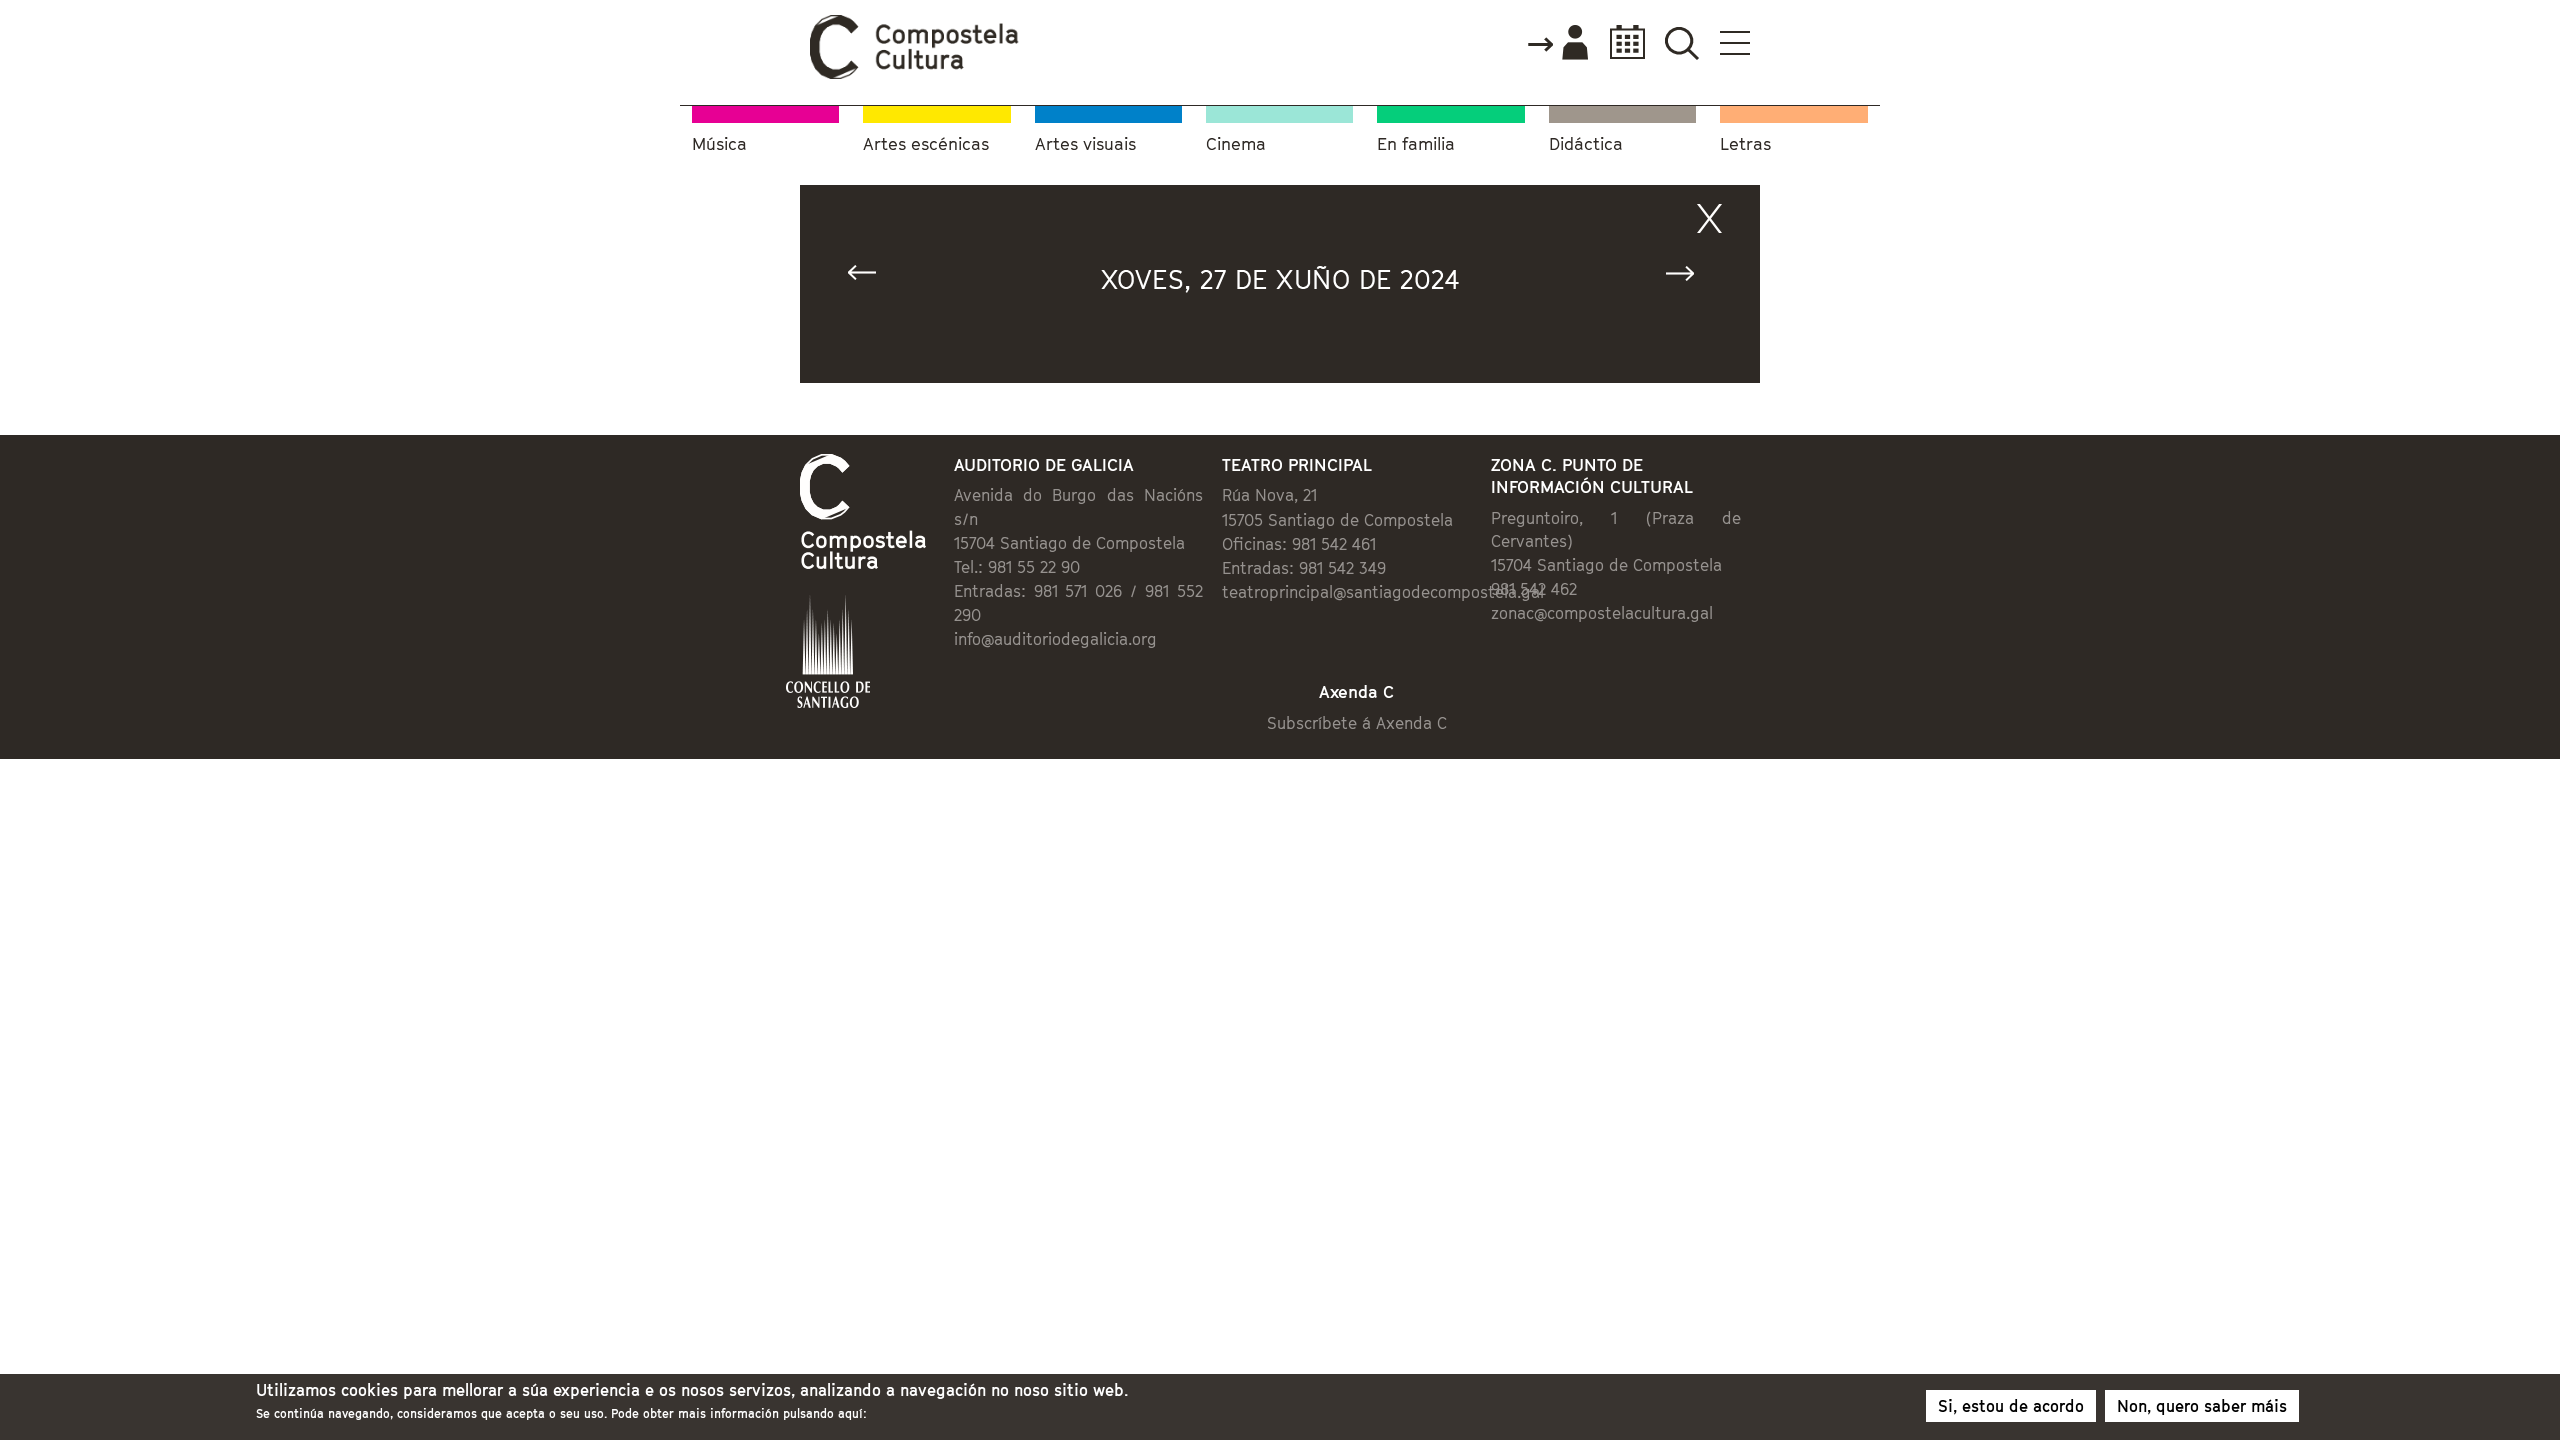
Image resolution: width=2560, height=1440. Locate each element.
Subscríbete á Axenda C (1357, 723)
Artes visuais (1085, 144)
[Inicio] (915, 74)
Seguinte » (1689, 277)
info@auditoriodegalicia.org (1055, 639)
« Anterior (871, 277)
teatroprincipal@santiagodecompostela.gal (1383, 592)
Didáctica (1586, 144)
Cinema (1236, 144)
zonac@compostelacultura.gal (1602, 613)
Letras (1745, 144)
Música (719, 144)
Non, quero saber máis (2202, 1406)
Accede (1557, 44)
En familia (1416, 144)
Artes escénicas (926, 144)
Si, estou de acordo (2011, 1406)
